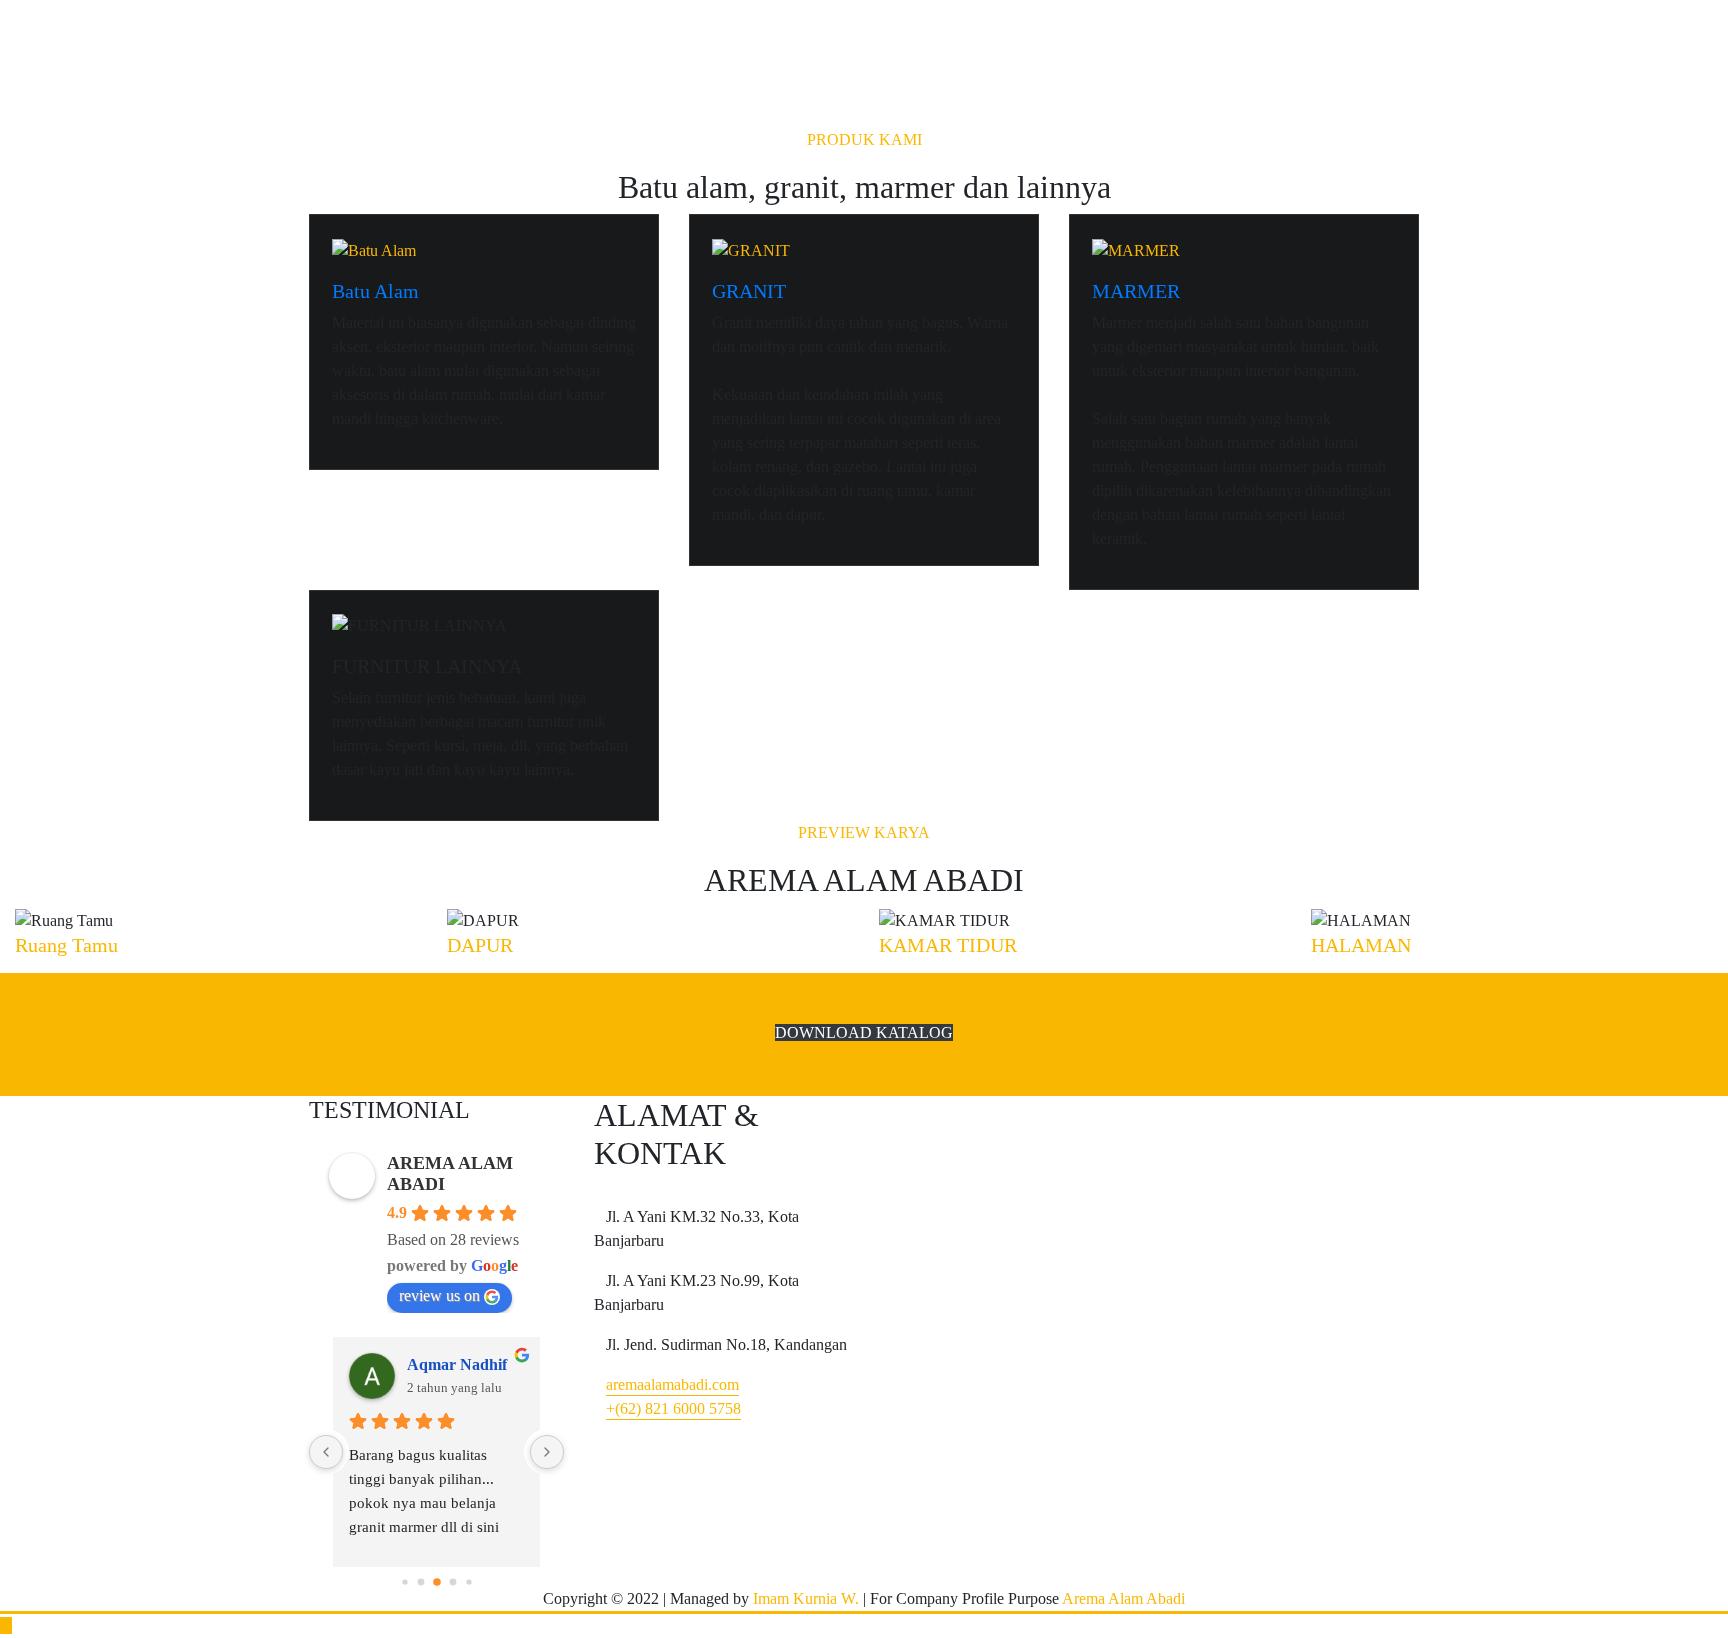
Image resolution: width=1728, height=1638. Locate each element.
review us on (439, 1295)
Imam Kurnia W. (806, 1598)
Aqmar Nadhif (457, 1364)
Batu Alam (375, 291)
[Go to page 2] (404, 1581)
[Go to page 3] (420, 1581)
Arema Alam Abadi (1122, 1598)
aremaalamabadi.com (672, 1384)
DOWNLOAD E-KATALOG (464, 76)
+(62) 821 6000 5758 (673, 1408)
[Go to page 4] (437, 1582)
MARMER (1136, 291)
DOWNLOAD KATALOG (864, 1032)
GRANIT (749, 291)
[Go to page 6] (468, 1581)
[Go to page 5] (452, 1581)
